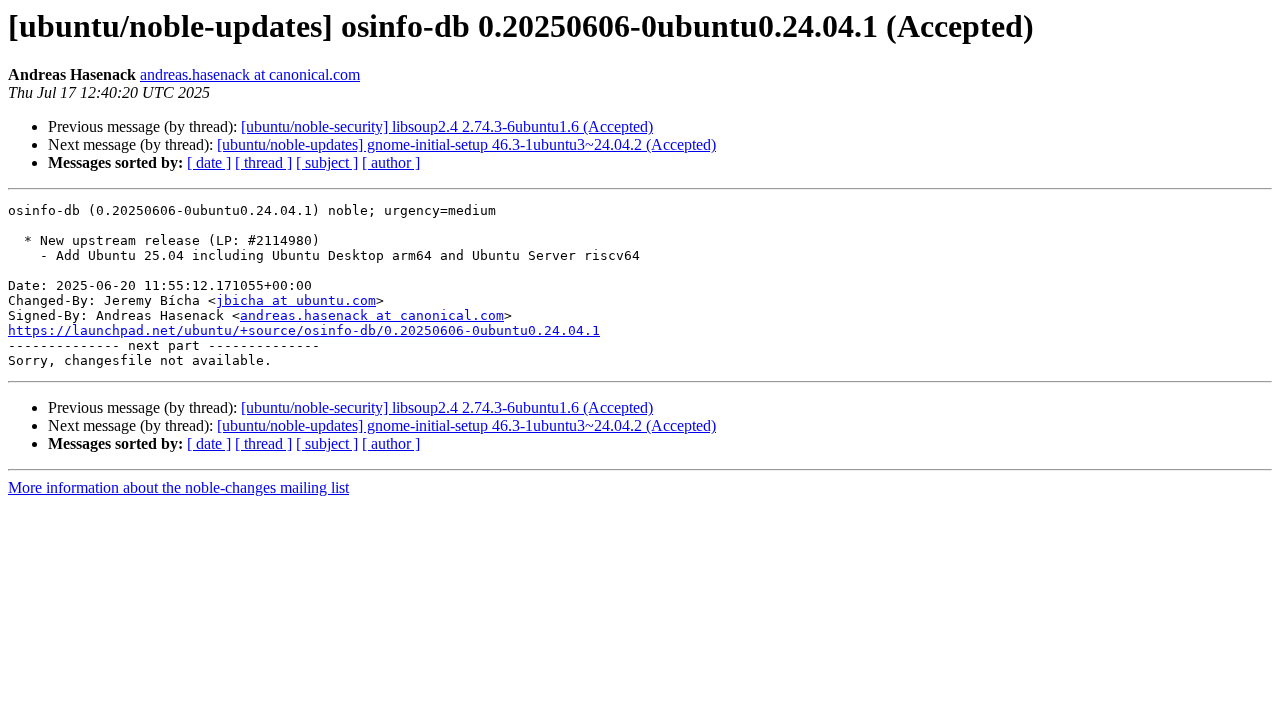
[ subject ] (327, 162)
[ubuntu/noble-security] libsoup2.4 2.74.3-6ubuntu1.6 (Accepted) (447, 126)
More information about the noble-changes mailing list (178, 487)
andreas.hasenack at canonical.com (250, 74)
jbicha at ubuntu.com (296, 300)
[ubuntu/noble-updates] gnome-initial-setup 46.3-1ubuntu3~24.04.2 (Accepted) (466, 144)
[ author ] (391, 162)
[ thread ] (263, 162)
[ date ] (209, 162)
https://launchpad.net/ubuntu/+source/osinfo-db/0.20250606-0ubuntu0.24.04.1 (304, 330)
